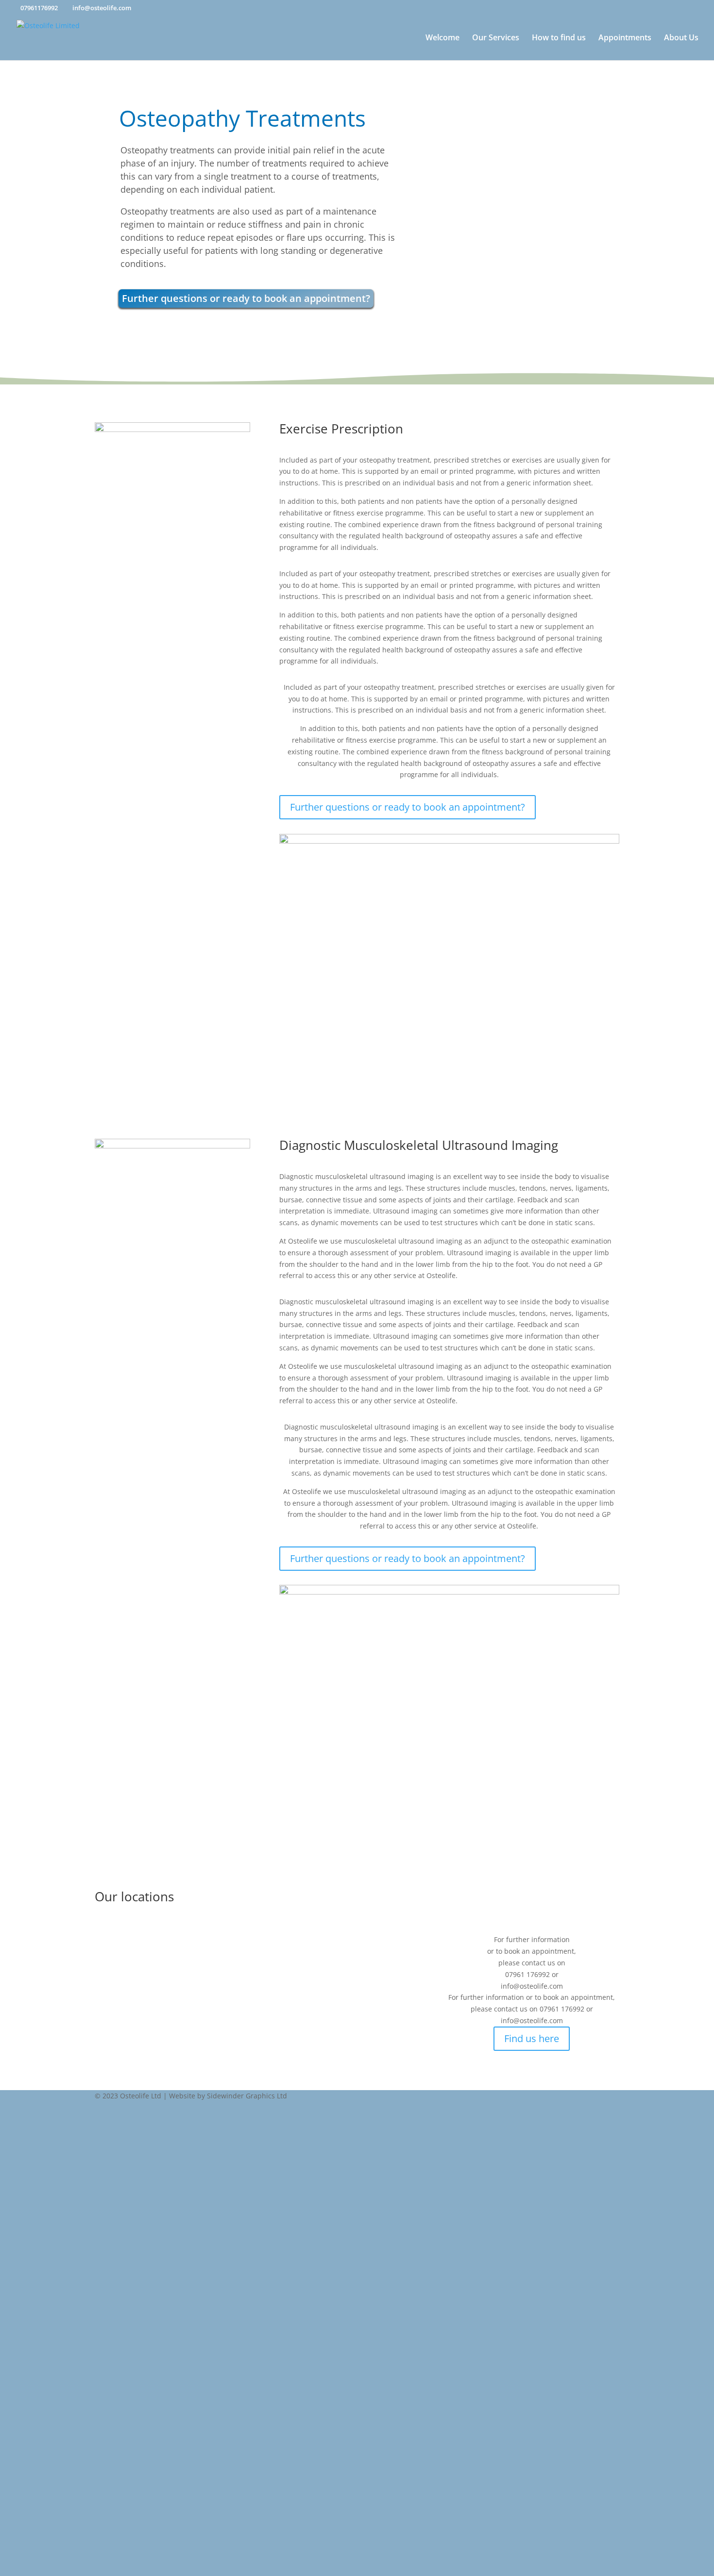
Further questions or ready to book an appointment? (246, 298)
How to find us (559, 38)
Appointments (625, 38)
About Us (681, 38)
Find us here (532, 2038)
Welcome (442, 38)
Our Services (496, 38)
